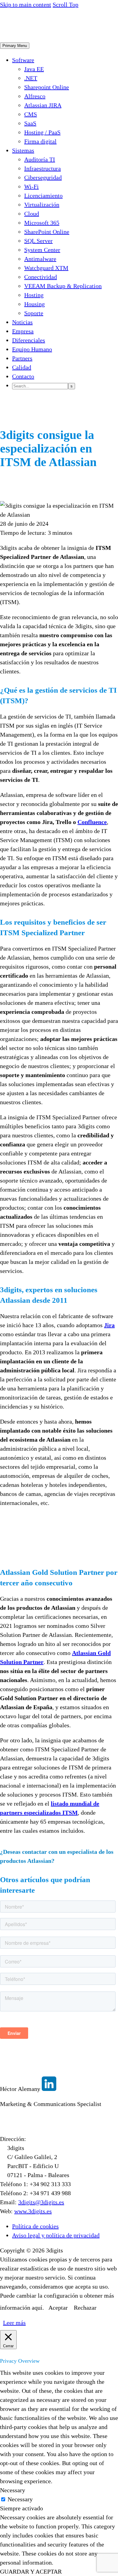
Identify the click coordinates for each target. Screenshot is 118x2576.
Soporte (34, 313)
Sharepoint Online (47, 87)
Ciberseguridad (43, 177)
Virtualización (42, 205)
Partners (22, 358)
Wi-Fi (31, 186)
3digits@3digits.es (41, 2202)
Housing (34, 304)
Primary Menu (15, 46)
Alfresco (35, 96)
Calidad (22, 367)
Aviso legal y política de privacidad (56, 2235)
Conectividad (41, 277)
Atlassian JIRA (43, 105)
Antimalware (40, 259)
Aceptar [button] (58, 2308)
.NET (31, 78)
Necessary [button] (13, 2490)
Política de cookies (35, 2226)
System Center (42, 250)
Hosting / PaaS (42, 132)
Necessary (20, 2499)
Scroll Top (66, 5)
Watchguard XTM (46, 268)
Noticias (22, 322)
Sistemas (23, 150)
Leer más (14, 2323)
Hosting (34, 295)
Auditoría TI (40, 159)
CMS (31, 114)
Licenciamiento (43, 196)
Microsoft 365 (42, 223)
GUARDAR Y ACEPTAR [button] (31, 2571)
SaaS (30, 123)
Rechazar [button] (85, 2308)
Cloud (32, 214)
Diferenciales (29, 340)
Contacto (23, 376)
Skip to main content (26, 5)
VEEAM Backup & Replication (63, 286)
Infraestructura (43, 168)
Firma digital (40, 141)
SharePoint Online (47, 232)
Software (23, 60)
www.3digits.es (33, 2211)
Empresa (23, 331)
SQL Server (38, 241)
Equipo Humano (32, 349)
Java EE (34, 69)
